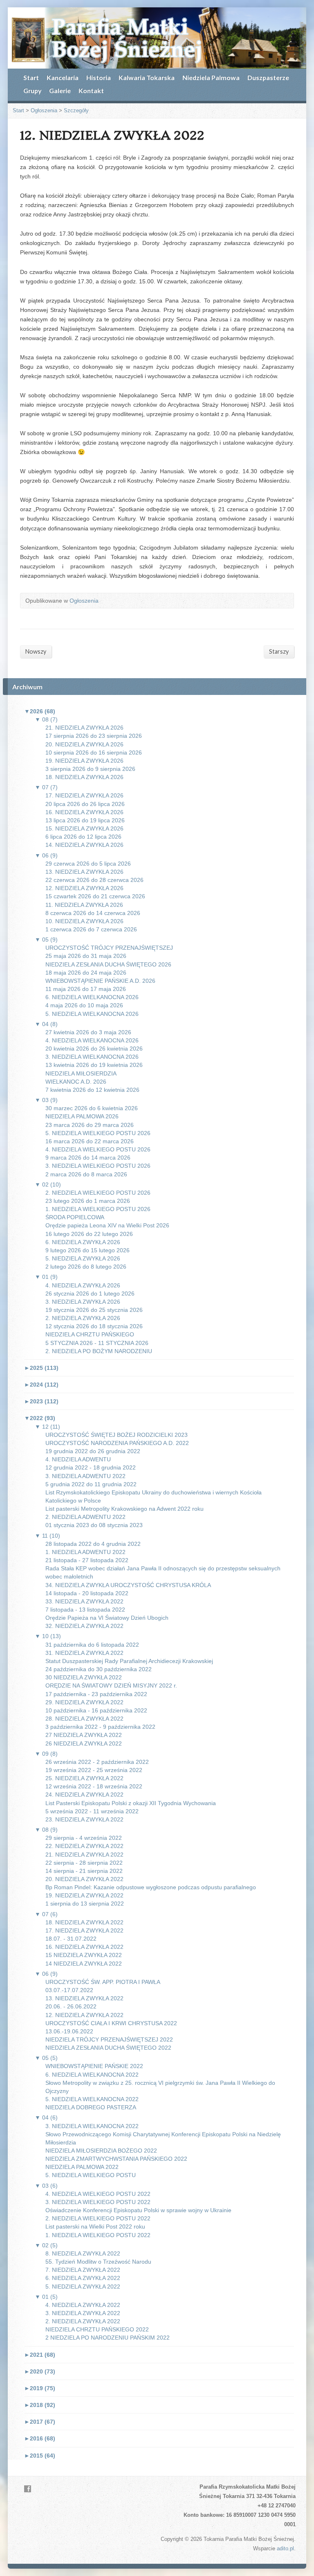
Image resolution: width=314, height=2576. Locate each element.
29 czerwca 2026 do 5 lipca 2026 (88, 864)
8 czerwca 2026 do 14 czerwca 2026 (93, 913)
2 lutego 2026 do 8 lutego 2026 (86, 1267)
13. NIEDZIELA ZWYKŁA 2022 (84, 1998)
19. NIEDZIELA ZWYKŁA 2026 (84, 761)
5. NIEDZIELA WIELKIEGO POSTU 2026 (98, 1133)
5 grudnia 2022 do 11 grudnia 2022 (91, 1484)
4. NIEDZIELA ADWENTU (78, 1459)
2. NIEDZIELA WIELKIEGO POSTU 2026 (98, 1193)
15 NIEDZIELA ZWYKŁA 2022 (84, 1955)
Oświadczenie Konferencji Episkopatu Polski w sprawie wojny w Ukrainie (138, 2210)
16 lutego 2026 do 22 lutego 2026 (89, 1234)
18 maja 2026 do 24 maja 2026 (86, 973)
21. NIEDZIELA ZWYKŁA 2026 (84, 728)
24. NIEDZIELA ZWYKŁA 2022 (84, 1795)
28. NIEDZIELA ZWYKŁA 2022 (84, 1719)
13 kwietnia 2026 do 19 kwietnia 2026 (94, 1065)
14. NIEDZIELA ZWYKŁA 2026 (84, 845)
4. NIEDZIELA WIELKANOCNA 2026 (92, 1040)
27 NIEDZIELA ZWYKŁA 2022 (84, 1735)
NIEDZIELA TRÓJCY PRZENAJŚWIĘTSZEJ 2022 (109, 2039)
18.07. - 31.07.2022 (71, 1939)
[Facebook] (28, 2489)
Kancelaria (63, 77)
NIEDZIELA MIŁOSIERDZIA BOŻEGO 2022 (101, 2151)
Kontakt (91, 90)
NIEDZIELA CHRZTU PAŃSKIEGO (90, 1334)
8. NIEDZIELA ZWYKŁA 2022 (83, 2253)
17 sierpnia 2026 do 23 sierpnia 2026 (94, 736)
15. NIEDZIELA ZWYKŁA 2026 (84, 828)
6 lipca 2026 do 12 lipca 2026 (83, 837)
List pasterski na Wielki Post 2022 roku (95, 2226)
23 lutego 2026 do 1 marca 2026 (88, 1201)
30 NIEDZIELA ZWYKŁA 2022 (84, 1677)
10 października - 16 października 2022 (96, 1710)
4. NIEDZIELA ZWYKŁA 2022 (83, 2305)
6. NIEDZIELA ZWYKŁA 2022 (83, 2278)
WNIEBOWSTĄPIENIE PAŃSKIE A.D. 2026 (100, 981)
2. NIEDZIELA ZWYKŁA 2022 (83, 2321)
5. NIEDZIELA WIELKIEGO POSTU (91, 2175)
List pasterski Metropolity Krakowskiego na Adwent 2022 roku (124, 1509)
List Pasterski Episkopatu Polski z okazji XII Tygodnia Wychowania (131, 1803)
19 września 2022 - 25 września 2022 (94, 1770)
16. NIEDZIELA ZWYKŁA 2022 (84, 1947)
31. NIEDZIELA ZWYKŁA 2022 (84, 1653)
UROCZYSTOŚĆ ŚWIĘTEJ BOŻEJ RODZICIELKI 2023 (117, 1435)
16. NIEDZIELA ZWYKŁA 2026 (84, 812)
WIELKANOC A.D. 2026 (76, 1082)
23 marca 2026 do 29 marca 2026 (90, 1125)
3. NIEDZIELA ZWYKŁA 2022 (83, 2313)
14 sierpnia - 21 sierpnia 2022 (84, 1871)
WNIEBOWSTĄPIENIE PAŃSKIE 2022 (94, 2066)
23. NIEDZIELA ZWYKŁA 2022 (84, 1819)
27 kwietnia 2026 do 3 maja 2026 (88, 1032)
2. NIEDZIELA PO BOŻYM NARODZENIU (99, 1351)
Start (31, 77)
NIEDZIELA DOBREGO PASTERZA (91, 2107)
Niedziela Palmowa (211, 77)
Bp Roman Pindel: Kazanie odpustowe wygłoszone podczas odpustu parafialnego (151, 1887)
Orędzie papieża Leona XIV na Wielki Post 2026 (107, 1225)
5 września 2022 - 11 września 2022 (92, 1811)
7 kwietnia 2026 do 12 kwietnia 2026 (92, 1090)
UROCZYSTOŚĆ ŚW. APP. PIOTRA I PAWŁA (103, 1982)
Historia (99, 77)
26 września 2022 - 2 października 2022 (97, 1762)
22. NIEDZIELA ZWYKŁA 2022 (84, 1846)
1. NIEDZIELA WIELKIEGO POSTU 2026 (98, 1209)
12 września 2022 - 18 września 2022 (94, 1786)
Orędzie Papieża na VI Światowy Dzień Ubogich (107, 1618)
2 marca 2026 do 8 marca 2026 (86, 1174)
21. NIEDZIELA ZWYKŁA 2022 (84, 1855)
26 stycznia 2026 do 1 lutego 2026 (90, 1294)
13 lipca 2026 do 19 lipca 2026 (85, 820)
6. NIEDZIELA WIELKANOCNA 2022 (92, 2075)
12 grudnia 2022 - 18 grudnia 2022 (91, 1467)
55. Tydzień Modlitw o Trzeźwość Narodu (98, 2262)
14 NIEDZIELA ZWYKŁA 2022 (84, 1964)
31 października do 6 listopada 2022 (92, 1645)
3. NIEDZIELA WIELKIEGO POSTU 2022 (98, 2202)
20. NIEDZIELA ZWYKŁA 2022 (84, 1879)
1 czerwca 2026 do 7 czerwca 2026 (91, 929)
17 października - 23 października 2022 (96, 1694)
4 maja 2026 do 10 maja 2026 (84, 1005)
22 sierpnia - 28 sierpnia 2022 (84, 1863)
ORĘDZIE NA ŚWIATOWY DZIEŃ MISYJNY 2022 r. (111, 1685)
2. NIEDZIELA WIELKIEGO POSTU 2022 (98, 2218)
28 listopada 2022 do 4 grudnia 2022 (93, 1544)
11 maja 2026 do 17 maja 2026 (86, 989)
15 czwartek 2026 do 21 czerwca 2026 (95, 896)
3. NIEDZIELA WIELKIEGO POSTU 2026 (98, 1166)
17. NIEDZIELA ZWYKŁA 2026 (84, 795)
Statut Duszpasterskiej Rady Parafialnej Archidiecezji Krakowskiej (129, 1661)
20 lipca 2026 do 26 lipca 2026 (85, 804)
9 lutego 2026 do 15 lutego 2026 (87, 1250)
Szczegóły (76, 110)
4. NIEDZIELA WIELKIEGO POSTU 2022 (98, 2194)
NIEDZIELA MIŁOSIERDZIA (81, 1073)
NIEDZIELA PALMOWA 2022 (82, 2167)
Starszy (279, 651)
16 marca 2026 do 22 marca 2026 (90, 1141)
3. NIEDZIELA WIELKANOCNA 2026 (92, 1057)
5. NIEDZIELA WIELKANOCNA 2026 (92, 1014)
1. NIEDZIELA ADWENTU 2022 (85, 1552)
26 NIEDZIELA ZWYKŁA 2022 (84, 1743)
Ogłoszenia (44, 110)
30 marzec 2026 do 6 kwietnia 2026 (92, 1108)
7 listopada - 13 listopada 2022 (85, 1610)
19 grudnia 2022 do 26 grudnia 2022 (93, 1451)
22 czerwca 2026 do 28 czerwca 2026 (94, 880)
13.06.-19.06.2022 (69, 2031)
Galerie (60, 90)
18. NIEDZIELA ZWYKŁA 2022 (84, 1922)
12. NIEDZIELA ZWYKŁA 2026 (84, 888)
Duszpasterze (268, 77)
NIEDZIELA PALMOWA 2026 (82, 1116)
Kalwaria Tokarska (147, 77)
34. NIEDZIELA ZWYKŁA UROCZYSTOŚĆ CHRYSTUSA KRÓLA (128, 1585)
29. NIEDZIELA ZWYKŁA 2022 (84, 1702)
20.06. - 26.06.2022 (71, 2006)
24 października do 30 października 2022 (99, 1669)
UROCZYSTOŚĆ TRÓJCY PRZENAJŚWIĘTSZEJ (109, 948)
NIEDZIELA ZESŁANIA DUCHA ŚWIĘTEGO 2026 (108, 964)
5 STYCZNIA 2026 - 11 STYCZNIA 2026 (97, 1343)
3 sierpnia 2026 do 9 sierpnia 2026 (90, 769)
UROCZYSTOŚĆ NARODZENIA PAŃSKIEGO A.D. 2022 (117, 1443)
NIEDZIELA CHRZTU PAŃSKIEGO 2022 (97, 2329)
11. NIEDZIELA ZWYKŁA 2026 (84, 905)
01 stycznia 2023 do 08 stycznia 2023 (94, 1525)
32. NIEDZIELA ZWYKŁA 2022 (84, 1626)
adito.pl (285, 2548)
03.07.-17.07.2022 (69, 1990)
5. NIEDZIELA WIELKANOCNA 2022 (92, 2099)
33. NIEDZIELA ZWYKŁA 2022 (84, 1601)
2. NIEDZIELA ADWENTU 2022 (85, 1517)
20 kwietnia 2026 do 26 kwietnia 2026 (94, 1049)
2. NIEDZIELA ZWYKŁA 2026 (83, 1318)
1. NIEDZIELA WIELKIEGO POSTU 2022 (98, 2235)
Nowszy (36, 651)
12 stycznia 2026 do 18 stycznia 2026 (94, 1326)
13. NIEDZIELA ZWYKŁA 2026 (84, 872)
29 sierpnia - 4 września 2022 (84, 1838)
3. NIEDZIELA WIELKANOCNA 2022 (92, 2126)
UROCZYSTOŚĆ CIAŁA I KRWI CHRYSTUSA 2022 (111, 2023)
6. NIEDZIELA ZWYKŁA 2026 (83, 1242)
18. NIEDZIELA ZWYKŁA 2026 (84, 777)
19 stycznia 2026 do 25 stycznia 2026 (94, 1310)
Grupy (32, 90)
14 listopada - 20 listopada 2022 (87, 1593)
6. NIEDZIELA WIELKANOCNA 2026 (92, 997)
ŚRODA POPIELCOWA (75, 1217)
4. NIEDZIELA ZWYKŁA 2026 (83, 1285)
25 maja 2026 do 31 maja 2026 (86, 956)
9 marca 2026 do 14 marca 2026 (88, 1158)
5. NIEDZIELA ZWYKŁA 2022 (83, 2287)
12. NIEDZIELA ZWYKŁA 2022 (84, 2015)
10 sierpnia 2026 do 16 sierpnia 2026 (94, 753)
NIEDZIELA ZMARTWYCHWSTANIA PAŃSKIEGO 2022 (116, 2159)
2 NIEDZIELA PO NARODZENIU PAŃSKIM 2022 (108, 2338)
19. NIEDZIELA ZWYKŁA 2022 (84, 1895)
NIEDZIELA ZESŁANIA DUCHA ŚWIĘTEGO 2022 (108, 2048)
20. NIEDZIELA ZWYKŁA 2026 (84, 744)
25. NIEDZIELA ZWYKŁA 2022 (84, 1778)
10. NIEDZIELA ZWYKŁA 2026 (84, 921)
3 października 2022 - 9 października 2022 (100, 1727)
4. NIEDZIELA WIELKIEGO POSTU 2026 (98, 1149)
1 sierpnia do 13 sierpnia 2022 (85, 1904)
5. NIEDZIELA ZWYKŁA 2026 (83, 1258)
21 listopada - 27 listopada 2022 (87, 1560)
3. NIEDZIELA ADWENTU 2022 (85, 1476)
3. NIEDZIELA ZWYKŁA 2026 (83, 1302)
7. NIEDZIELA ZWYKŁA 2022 (83, 2270)
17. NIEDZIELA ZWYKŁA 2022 (84, 1930)
